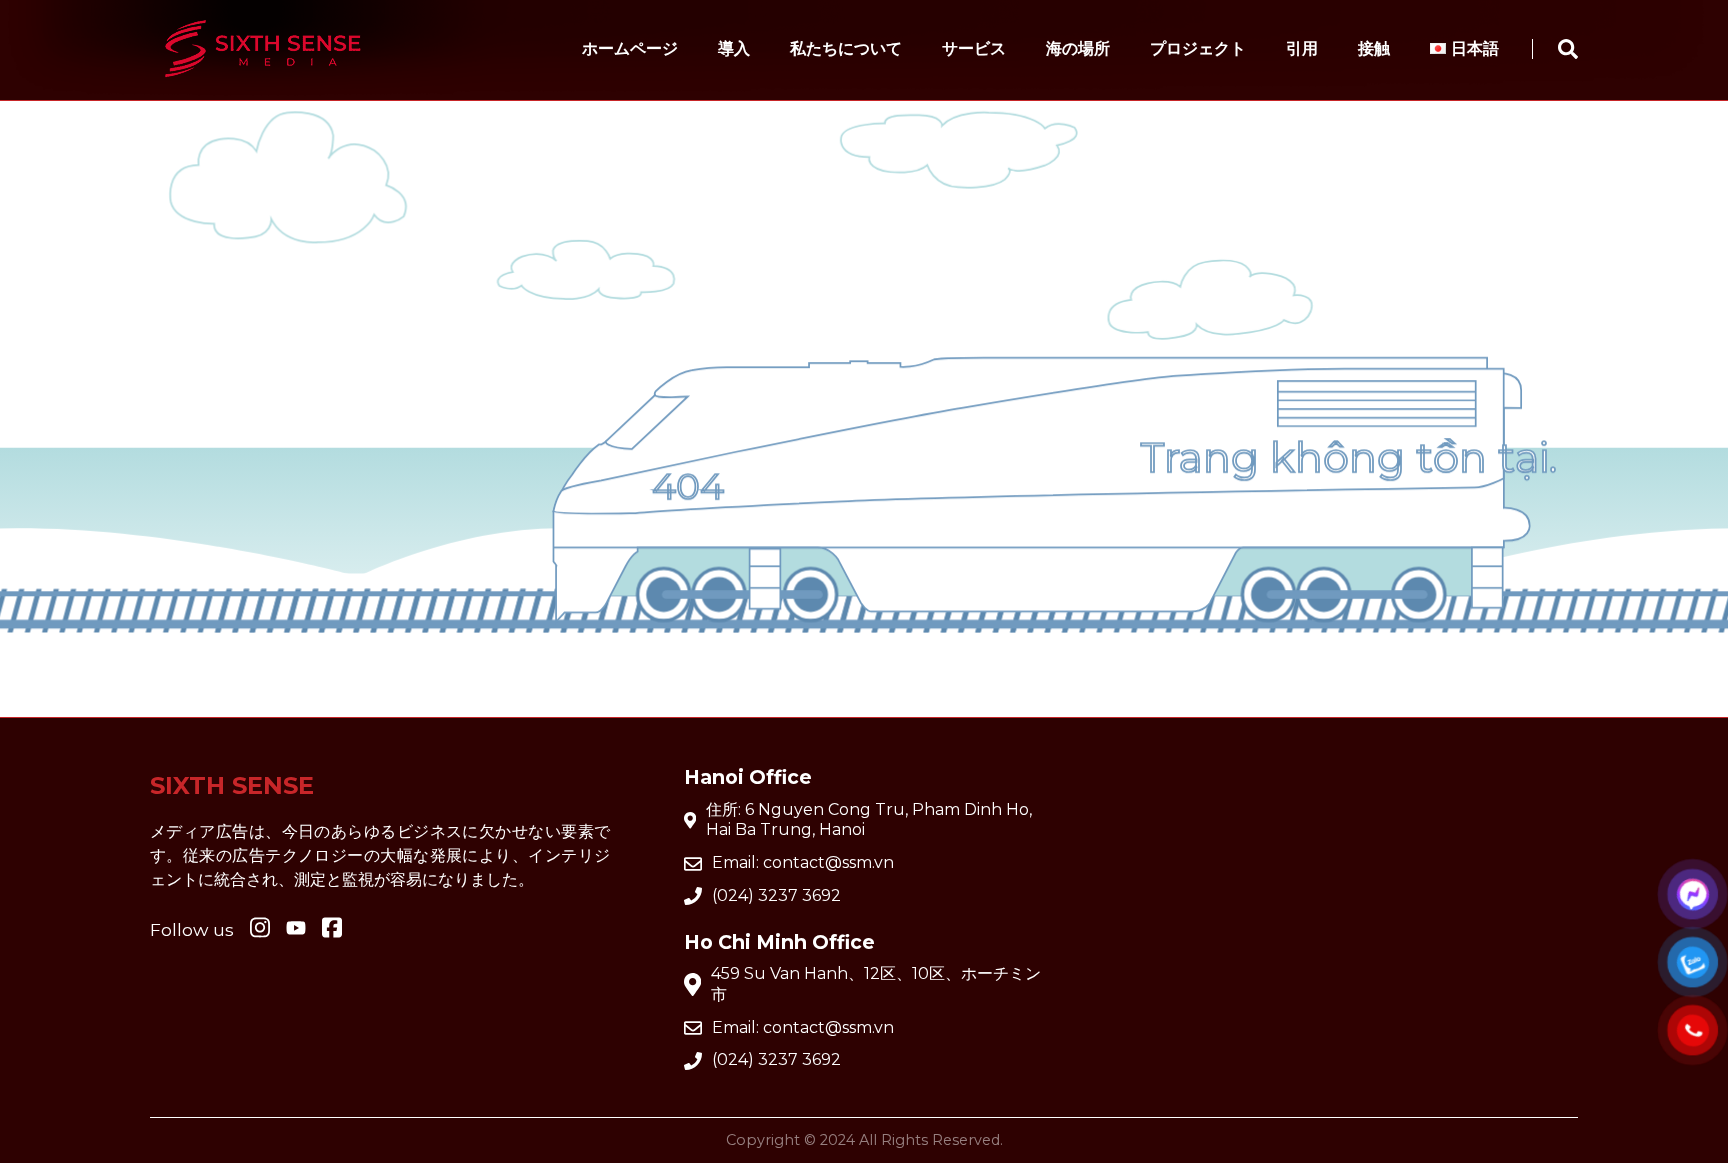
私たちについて (846, 48)
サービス (974, 48)
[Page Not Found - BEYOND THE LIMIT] (263, 86)
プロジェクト (1198, 48)
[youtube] (296, 929)
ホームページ (630, 48)
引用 (1302, 48)
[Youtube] (332, 929)
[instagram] (260, 929)
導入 (734, 48)
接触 (1374, 48)
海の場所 (1078, 48)
